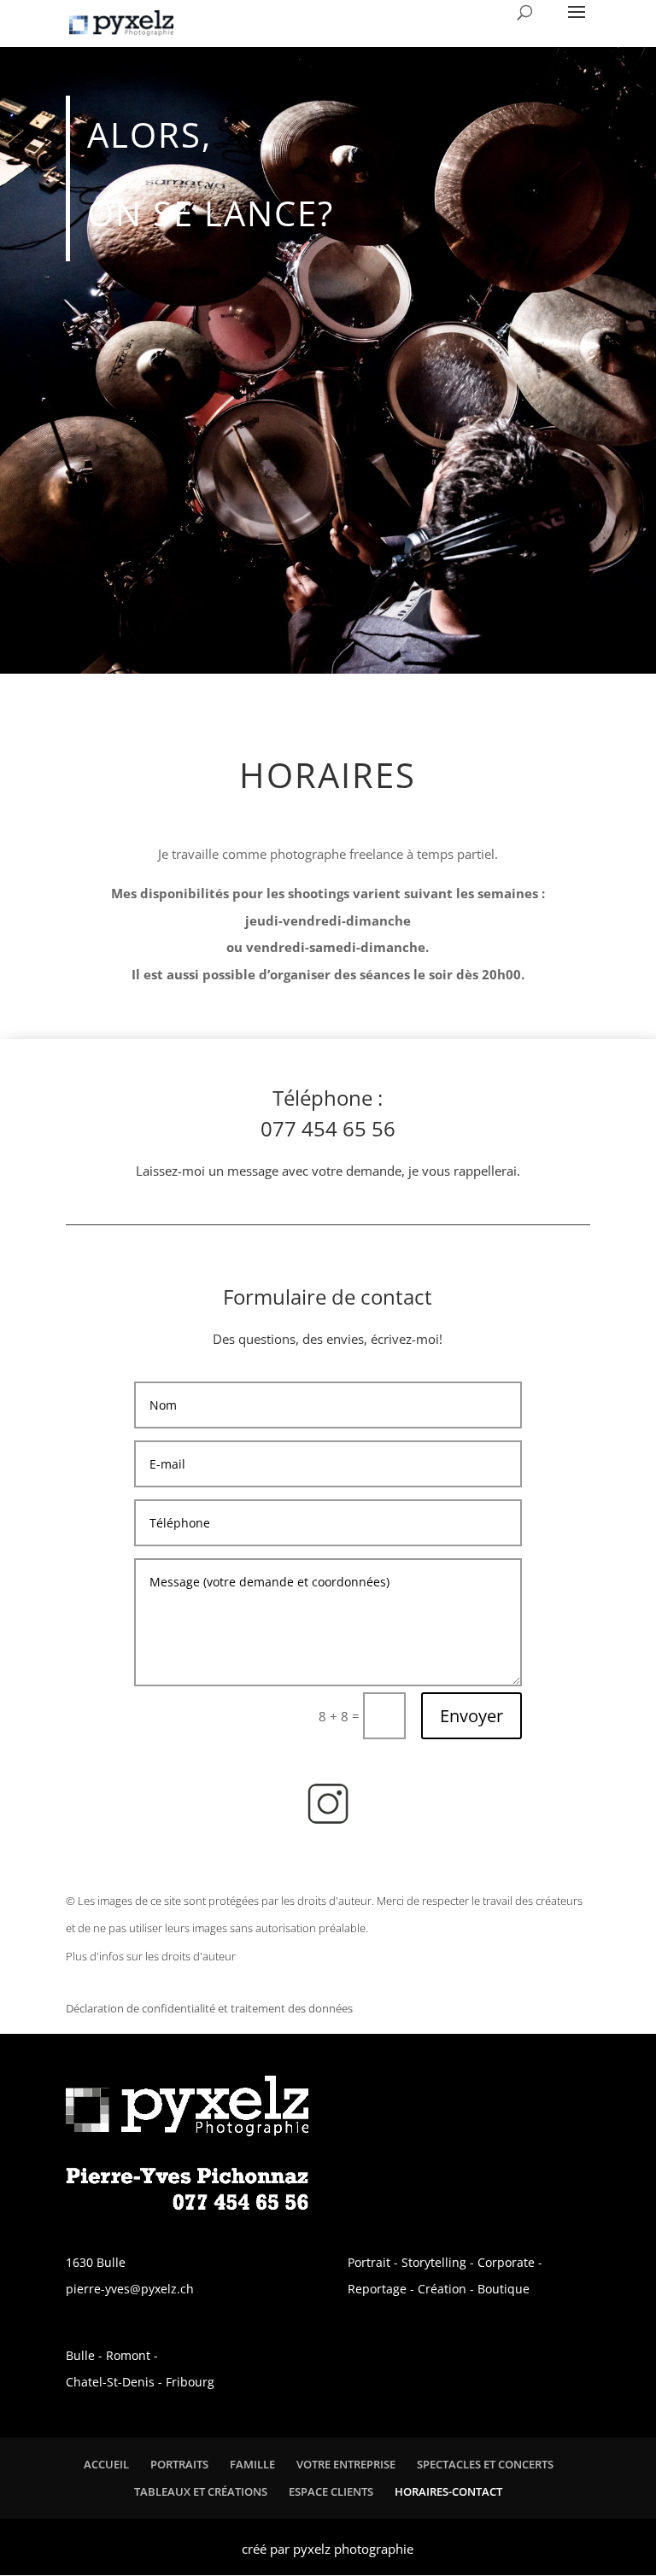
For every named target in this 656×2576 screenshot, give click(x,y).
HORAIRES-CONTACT (448, 2491)
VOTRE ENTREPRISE (346, 2464)
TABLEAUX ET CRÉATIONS (201, 2491)
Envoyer (471, 1716)
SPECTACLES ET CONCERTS (485, 2464)
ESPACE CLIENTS (331, 2491)
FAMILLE (252, 2464)
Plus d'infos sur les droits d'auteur (151, 1956)
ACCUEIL (106, 2464)
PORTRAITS (179, 2464)
